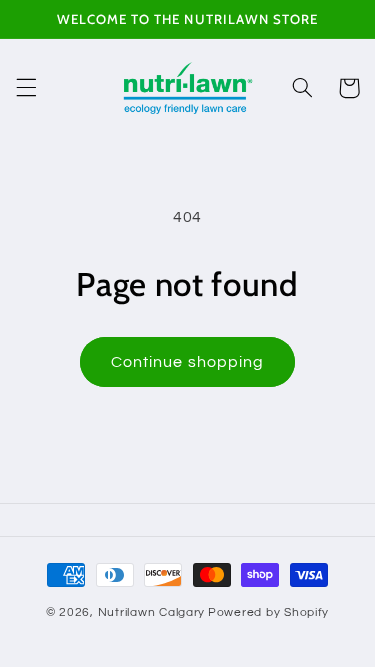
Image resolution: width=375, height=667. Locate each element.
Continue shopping (187, 362)
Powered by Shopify (268, 612)
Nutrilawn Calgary (152, 612)
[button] (26, 88)
